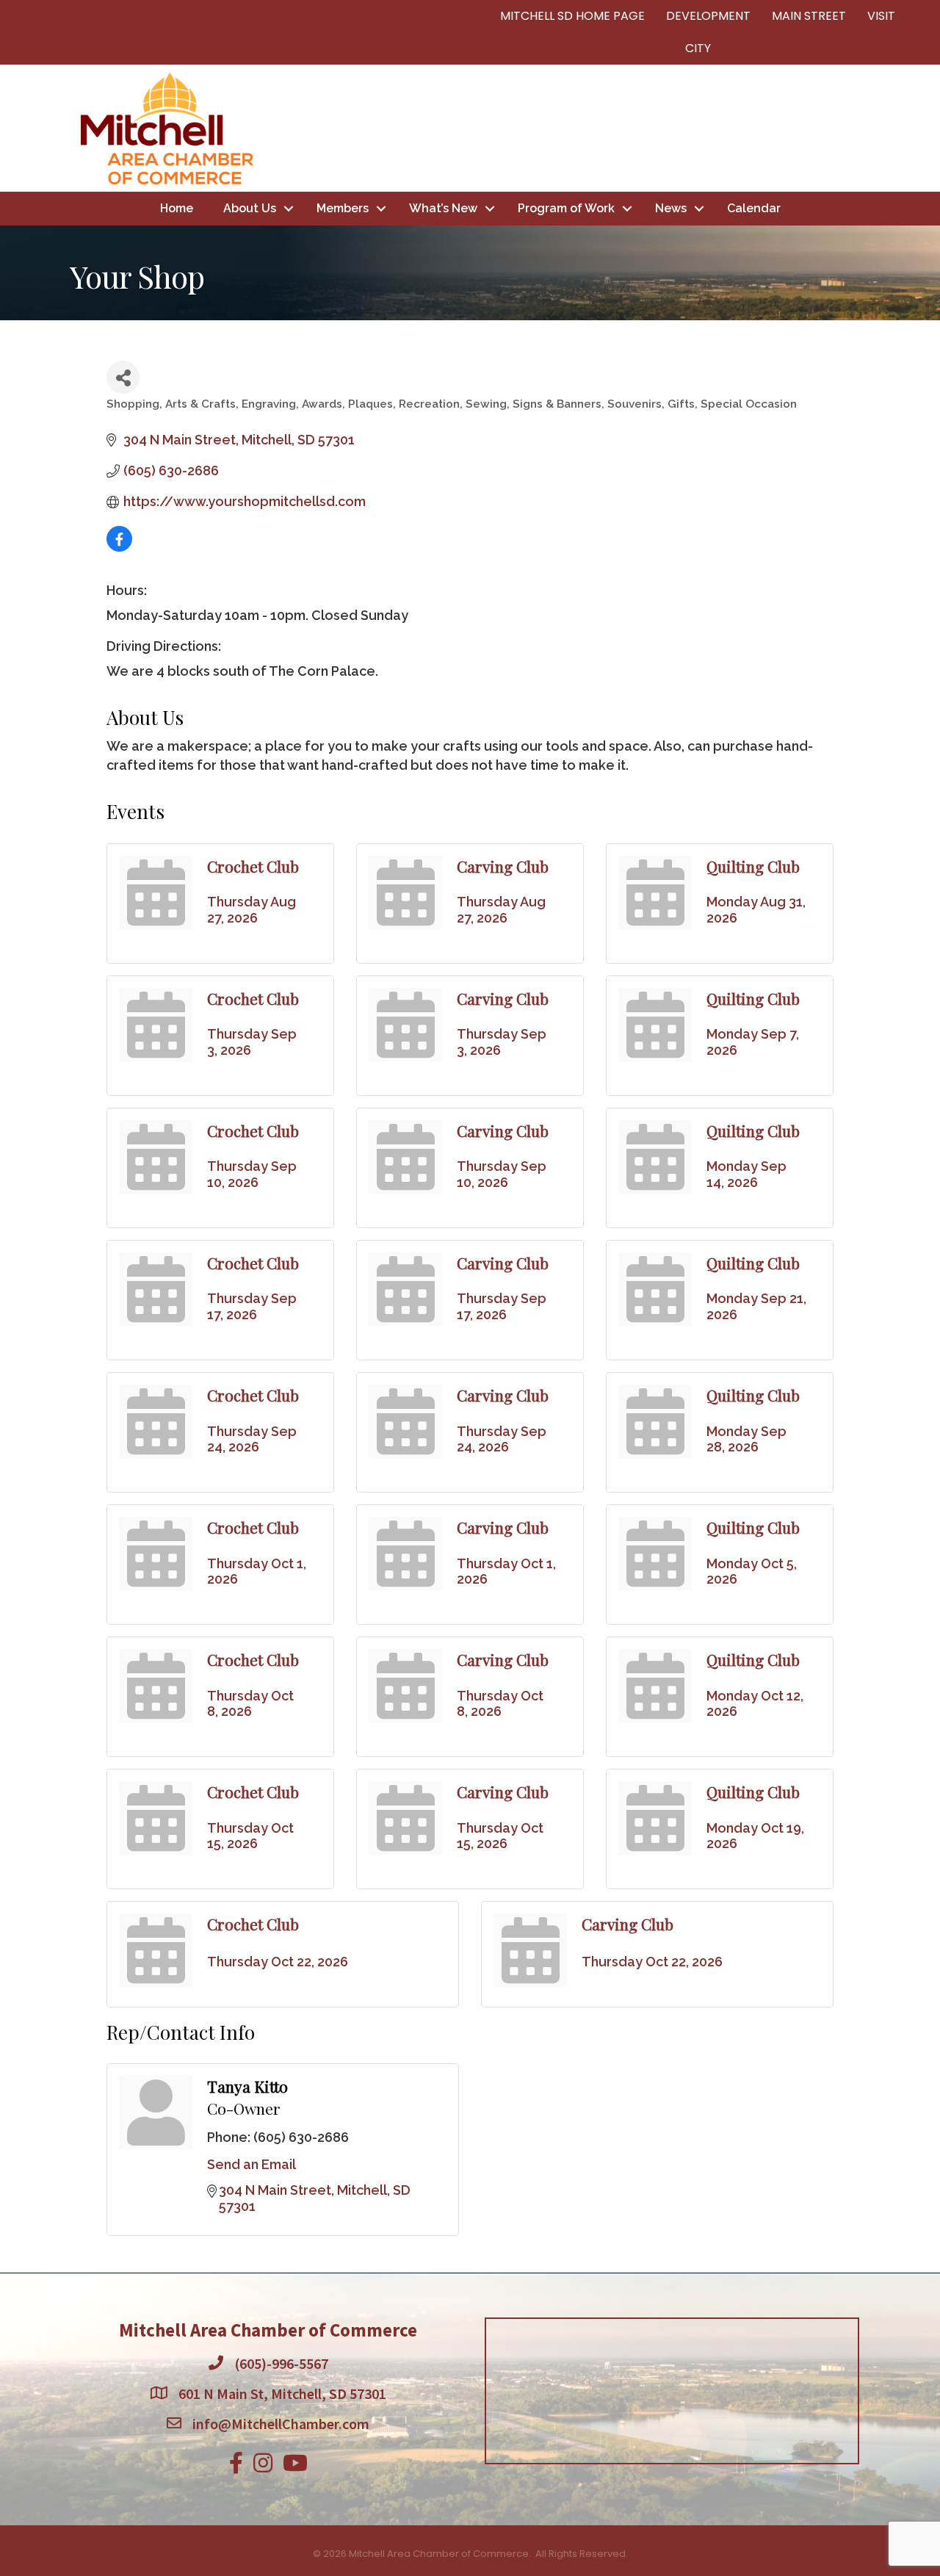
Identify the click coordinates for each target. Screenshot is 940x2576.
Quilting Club (753, 866)
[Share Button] (123, 377)
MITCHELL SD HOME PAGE (572, 16)
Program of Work (566, 208)
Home (177, 208)
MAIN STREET (809, 16)
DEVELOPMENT (708, 16)
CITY (698, 48)
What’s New (443, 208)
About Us (250, 208)
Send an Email (252, 2164)
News (671, 208)
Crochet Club (253, 866)
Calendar (754, 208)
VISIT (881, 16)
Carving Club (503, 866)
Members (343, 208)
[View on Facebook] (119, 547)
